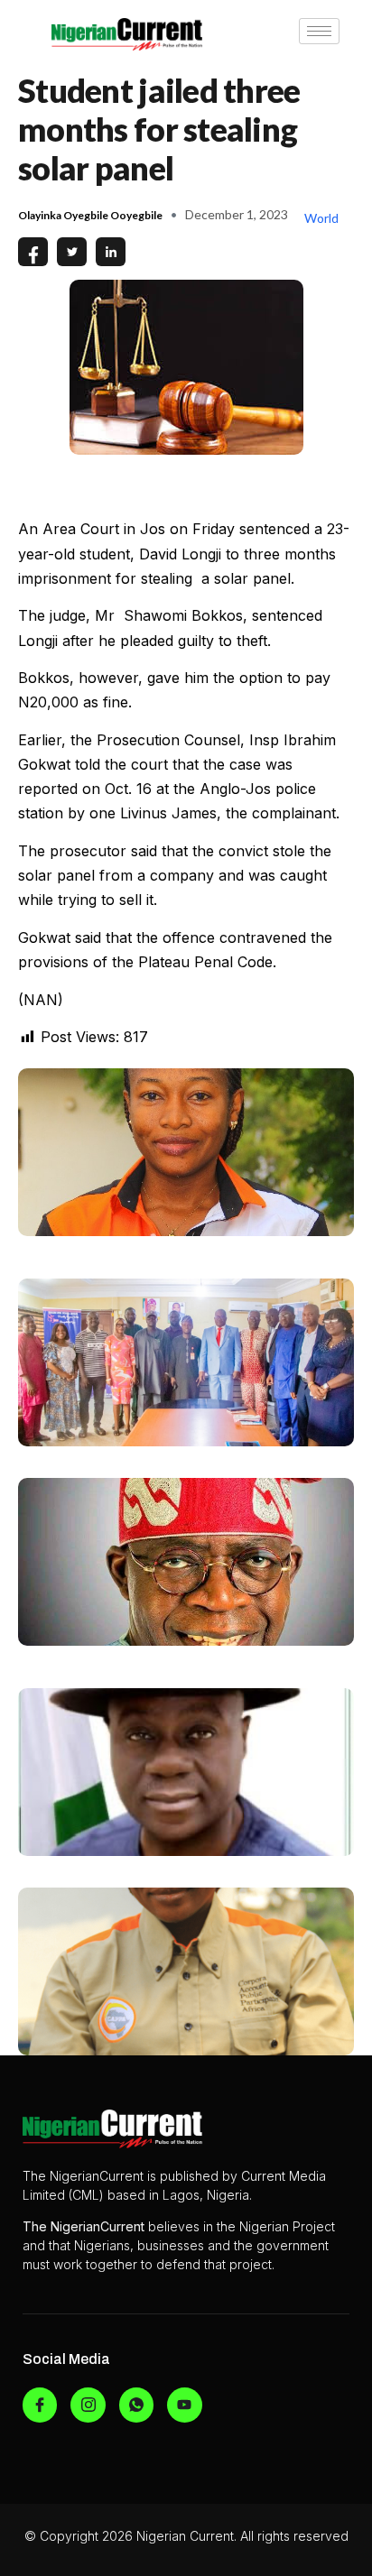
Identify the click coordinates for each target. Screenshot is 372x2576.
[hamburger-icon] (319, 31)
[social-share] (33, 252)
